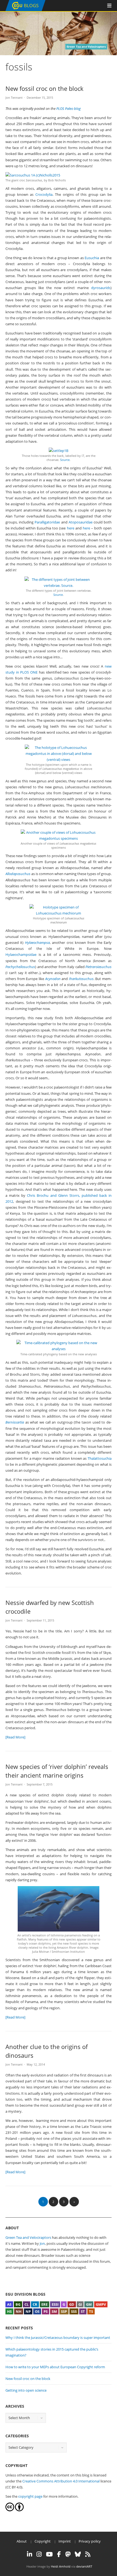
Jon (42, 2243)
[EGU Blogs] (25, 10)
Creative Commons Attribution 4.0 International (61, 2481)
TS (91, 2311)
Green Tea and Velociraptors (29, 2237)
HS (9, 2311)
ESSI (55, 2304)
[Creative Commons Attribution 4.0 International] (10, 2510)
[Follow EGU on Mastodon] (68, 2554)
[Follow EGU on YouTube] (49, 2554)
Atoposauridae (81, 522)
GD (72, 2304)
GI (80, 2304)
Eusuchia (92, 258)
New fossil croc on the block (44, 88)
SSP (64, 2311)
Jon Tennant (14, 97)
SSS (74, 2311)
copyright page (30, 2496)
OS (37, 2311)
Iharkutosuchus (81, 979)
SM (54, 2311)
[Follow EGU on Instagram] (39, 2554)
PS (46, 2311)
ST (83, 2311)
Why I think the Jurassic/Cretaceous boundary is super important (58, 2338)
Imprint (65, 2541)
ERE (44, 2304)
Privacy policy (90, 2541)
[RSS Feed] (88, 2554)
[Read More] (15, 1737)
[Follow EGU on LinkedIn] (30, 2554)
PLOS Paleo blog (69, 109)
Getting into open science (26, 2390)
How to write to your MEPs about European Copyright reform (55, 2367)
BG (18, 2304)
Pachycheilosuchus (20, 967)
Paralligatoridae (48, 522)
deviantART (84, 2566)
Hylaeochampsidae (22, 954)
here (71, 528)
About (22, 2541)
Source (65, 460)
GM (89, 2304)
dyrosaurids (101, 288)
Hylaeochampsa (37, 943)
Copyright (43, 2541)
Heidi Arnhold (61, 2566)
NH (19, 2311)
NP (28, 2311)
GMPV (101, 2304)
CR (35, 2304)
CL (27, 2304)
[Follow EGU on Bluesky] (78, 2554)
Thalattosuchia (100, 1458)
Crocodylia (44, 194)
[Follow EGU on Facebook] (59, 2554)
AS (9, 2304)
